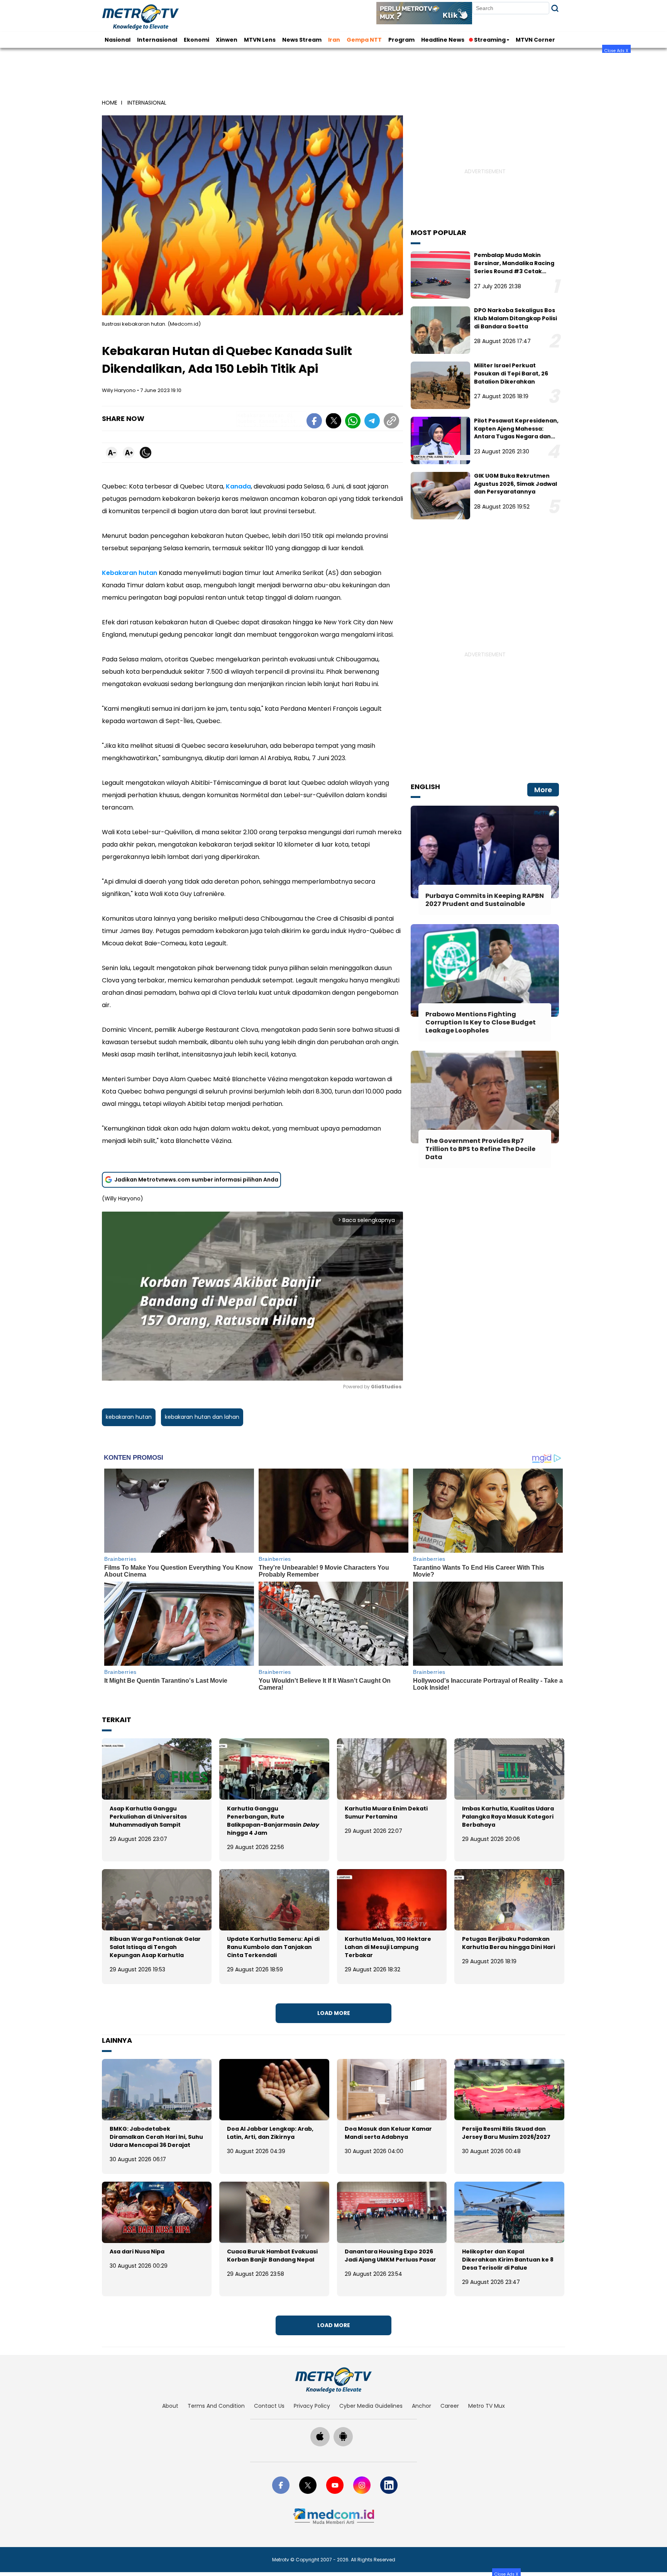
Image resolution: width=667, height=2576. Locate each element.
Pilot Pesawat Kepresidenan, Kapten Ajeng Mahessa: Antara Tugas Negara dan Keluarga (516, 433)
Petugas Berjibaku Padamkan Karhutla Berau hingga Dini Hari (509, 1943)
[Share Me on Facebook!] (314, 422)
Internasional (157, 40)
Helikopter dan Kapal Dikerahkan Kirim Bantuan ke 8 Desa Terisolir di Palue (508, 2260)
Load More (334, 2013)
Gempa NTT (364, 40)
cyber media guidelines (371, 2406)
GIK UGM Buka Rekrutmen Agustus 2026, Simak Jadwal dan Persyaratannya (515, 484)
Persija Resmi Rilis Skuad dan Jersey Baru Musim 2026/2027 (506, 2133)
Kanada (238, 486)
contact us (269, 2406)
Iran (334, 40)
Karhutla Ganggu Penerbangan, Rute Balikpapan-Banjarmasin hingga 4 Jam (273, 1821)
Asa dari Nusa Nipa (137, 2251)
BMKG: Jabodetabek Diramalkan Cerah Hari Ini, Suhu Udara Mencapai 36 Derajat (156, 2137)
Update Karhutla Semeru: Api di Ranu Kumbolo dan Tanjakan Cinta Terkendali (273, 1947)
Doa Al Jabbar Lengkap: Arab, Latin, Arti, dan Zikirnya (270, 2133)
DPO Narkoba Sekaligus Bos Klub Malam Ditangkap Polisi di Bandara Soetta (515, 318)
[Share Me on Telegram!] (372, 422)
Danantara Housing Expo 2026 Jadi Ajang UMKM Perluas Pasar (390, 2256)
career (450, 2406)
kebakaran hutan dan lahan (202, 1417)
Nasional (118, 40)
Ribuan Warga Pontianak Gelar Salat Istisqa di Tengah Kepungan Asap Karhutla (155, 1947)
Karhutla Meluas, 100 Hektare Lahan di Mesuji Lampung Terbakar (388, 1947)
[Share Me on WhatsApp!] (353, 422)
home (110, 103)
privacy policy (312, 2406)
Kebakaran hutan (130, 573)
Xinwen (227, 40)
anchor (422, 2406)
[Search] (555, 8)
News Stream (302, 40)
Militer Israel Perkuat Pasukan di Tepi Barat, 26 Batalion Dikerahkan (511, 374)
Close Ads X (616, 50)
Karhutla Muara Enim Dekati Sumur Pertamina (386, 1813)
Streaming (490, 40)
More (543, 790)
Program (401, 40)
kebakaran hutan (129, 1417)
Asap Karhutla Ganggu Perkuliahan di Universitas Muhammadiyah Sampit (148, 1817)
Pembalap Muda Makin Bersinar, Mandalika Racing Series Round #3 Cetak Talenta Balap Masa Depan (514, 267)
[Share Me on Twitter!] (333, 422)
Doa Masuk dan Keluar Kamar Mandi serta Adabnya (388, 2133)
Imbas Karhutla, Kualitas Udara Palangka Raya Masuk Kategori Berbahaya (508, 1817)
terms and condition (216, 2406)
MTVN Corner (535, 40)
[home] (333, 2380)
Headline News (443, 40)
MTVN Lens (260, 40)
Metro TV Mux (487, 2406)
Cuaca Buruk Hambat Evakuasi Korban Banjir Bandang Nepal (272, 2256)
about (170, 2406)
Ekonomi (196, 40)
